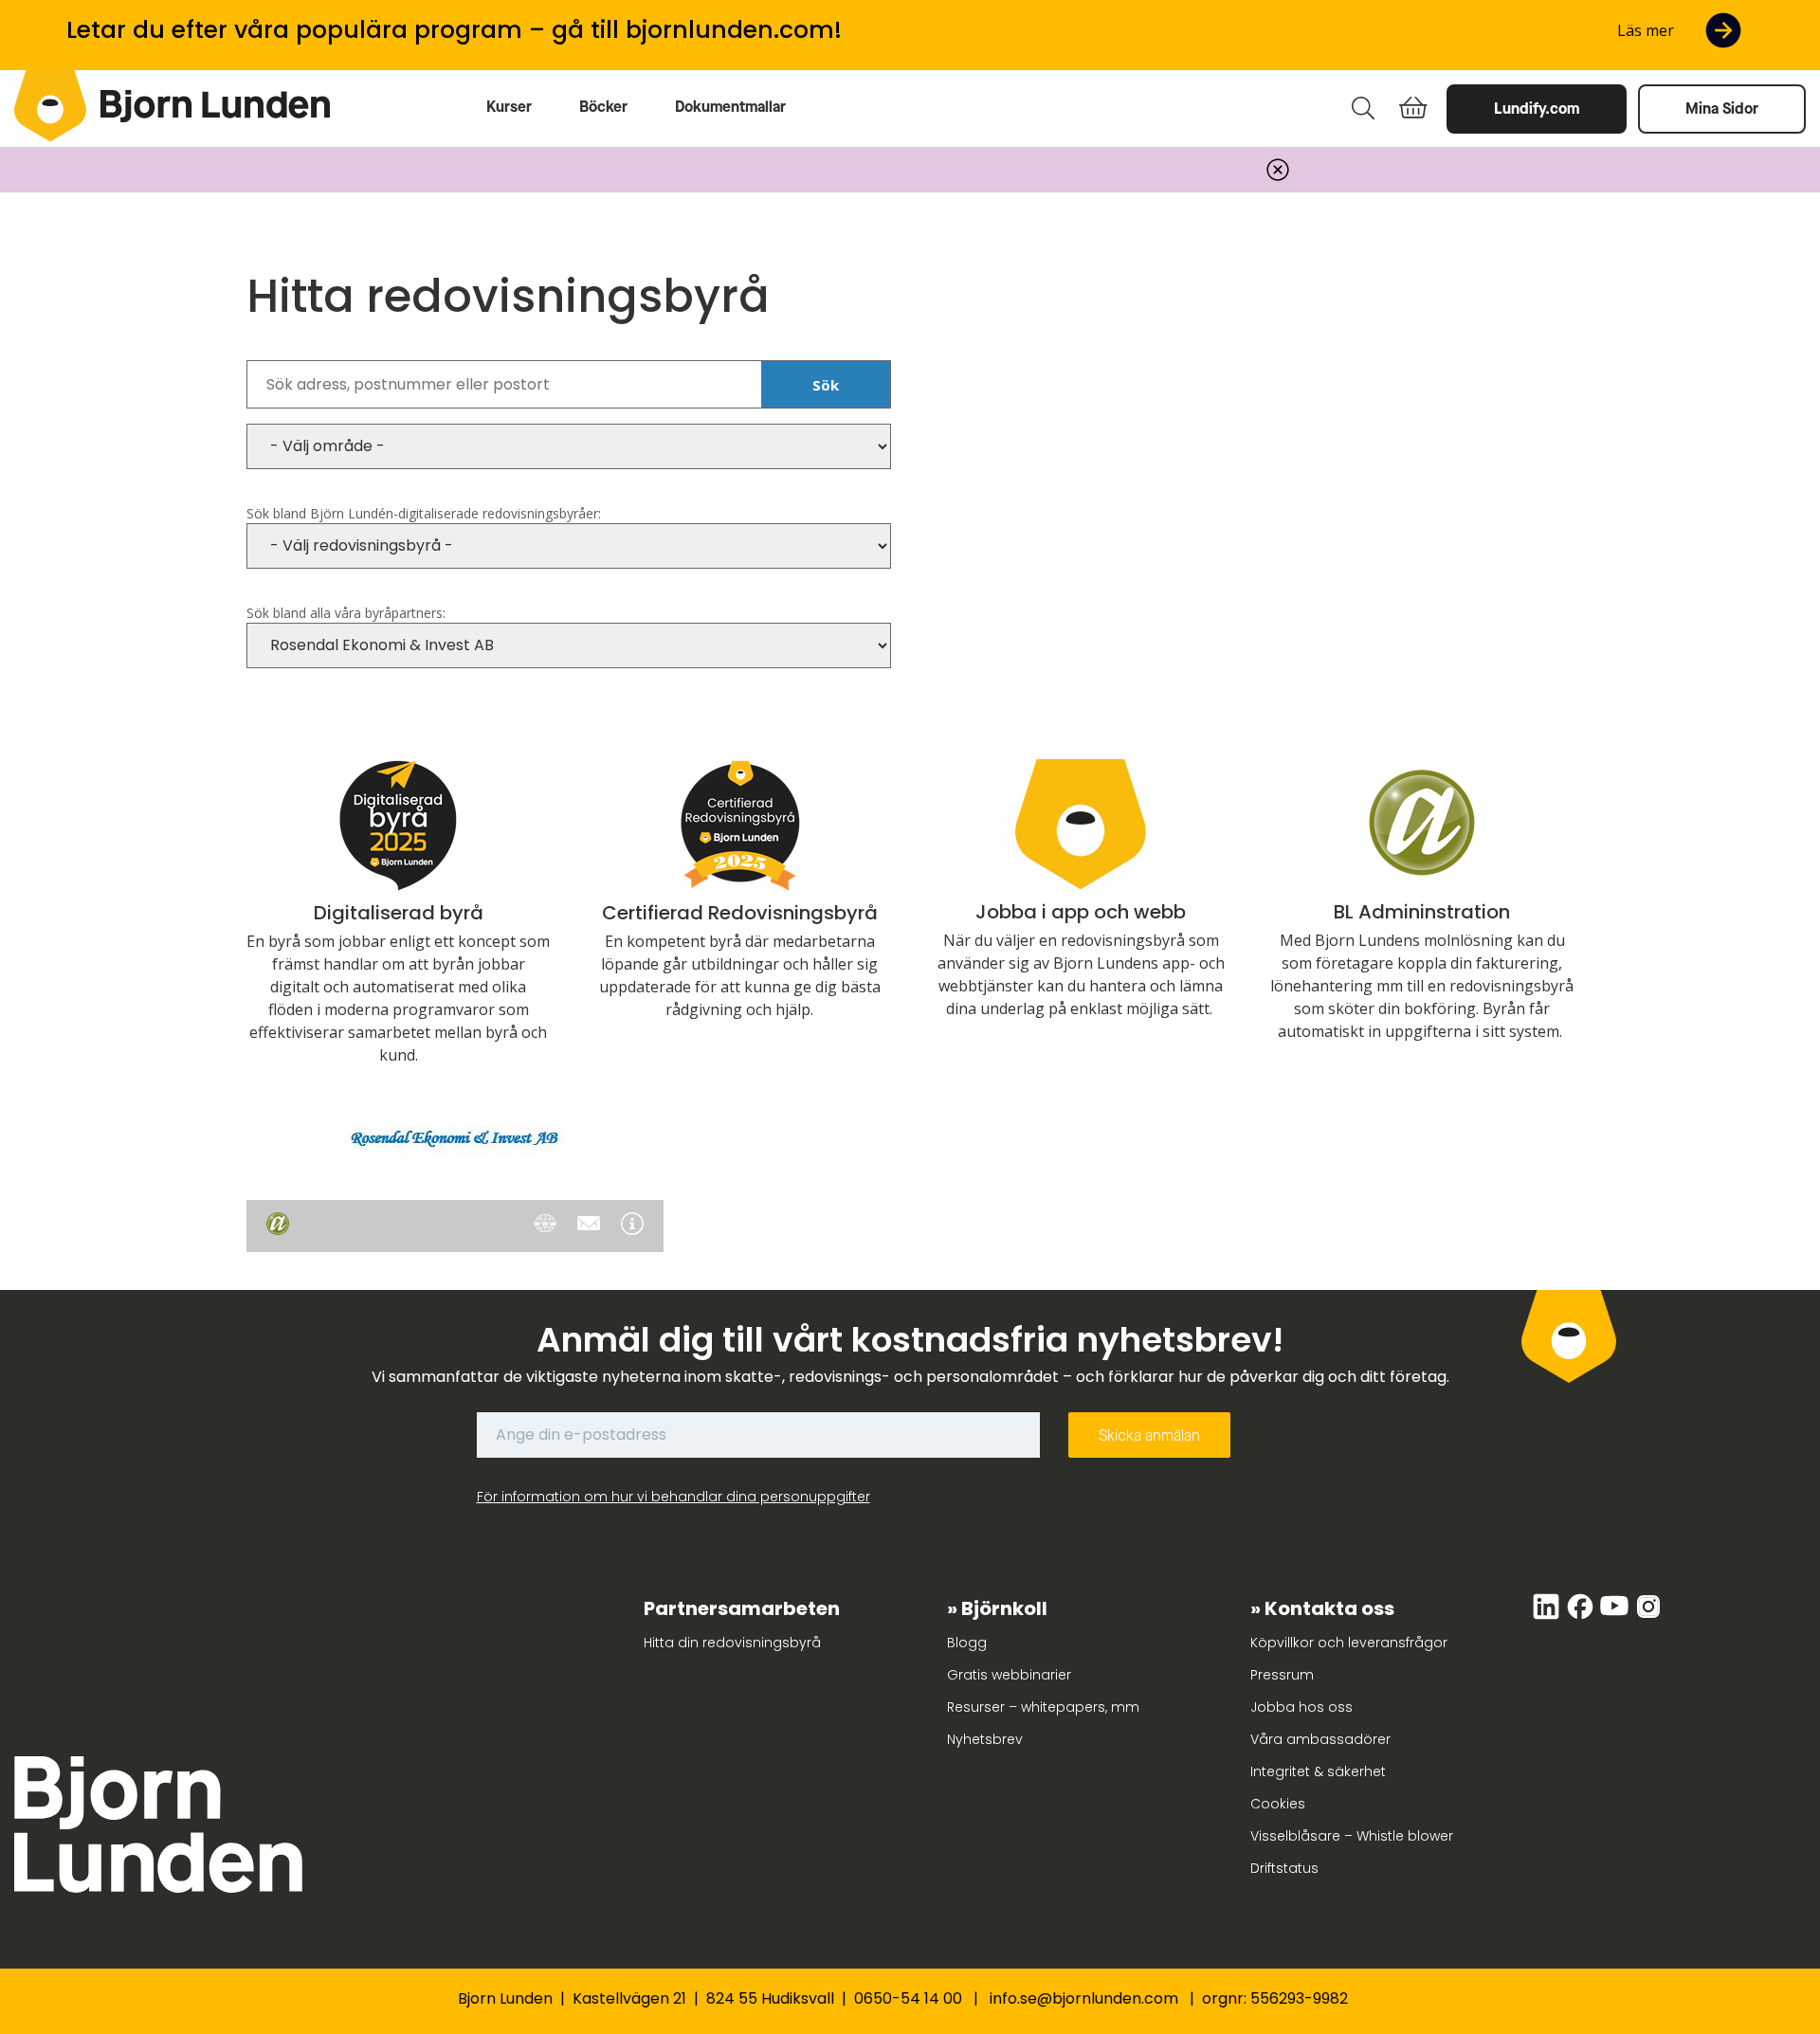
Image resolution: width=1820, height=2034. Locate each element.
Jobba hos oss (1301, 1707)
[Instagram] (1648, 1616)
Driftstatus (1284, 1868)
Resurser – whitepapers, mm (1043, 1707)
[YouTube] (1616, 1616)
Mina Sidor (1722, 109)
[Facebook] (1582, 1616)
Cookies (1278, 1804)
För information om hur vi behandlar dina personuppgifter (673, 1497)
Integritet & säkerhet (1318, 1771)
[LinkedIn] (1548, 1616)
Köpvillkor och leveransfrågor (1349, 1643)
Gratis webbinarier (1009, 1675)
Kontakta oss (1329, 1608)
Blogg (967, 1643)
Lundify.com (1537, 109)
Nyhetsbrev (985, 1739)
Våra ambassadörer (1320, 1739)
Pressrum (1282, 1675)
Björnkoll (1004, 1608)
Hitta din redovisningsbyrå (732, 1643)
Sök (826, 385)
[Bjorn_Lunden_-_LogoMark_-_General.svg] (50, 106)
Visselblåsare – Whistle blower (1352, 1836)
